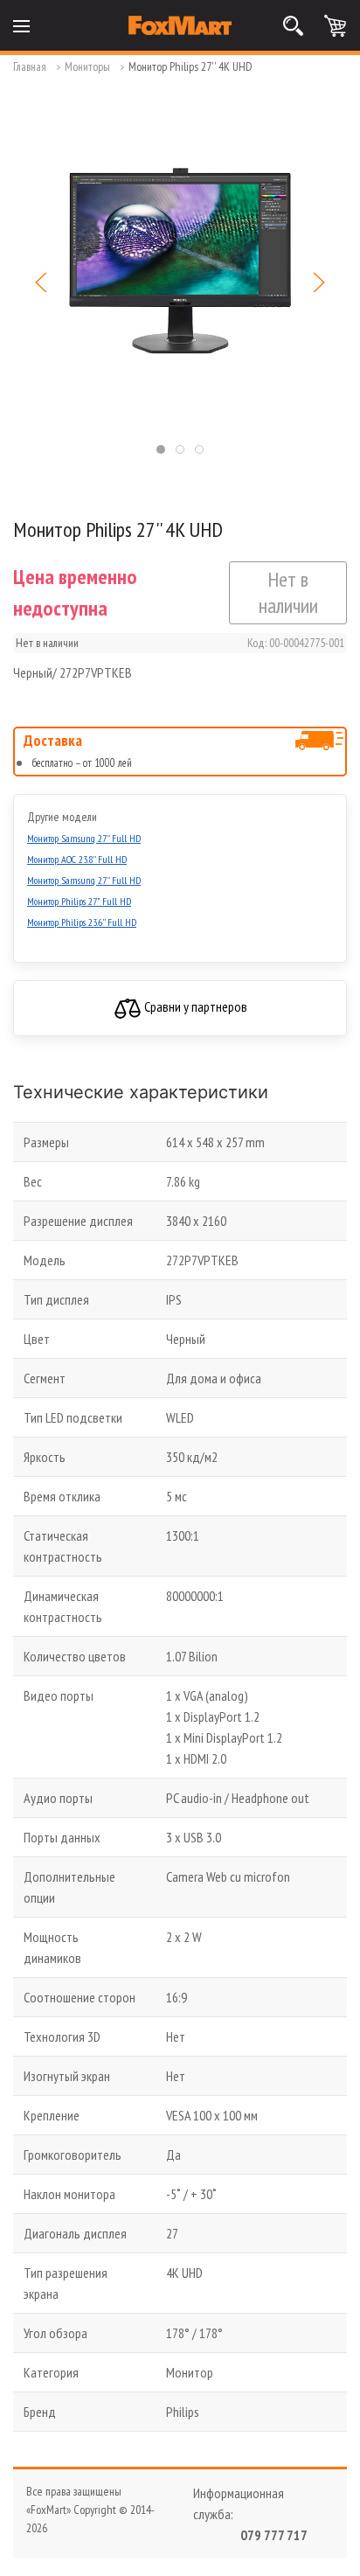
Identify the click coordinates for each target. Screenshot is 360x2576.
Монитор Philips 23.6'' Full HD (82, 922)
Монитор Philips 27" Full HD (79, 901)
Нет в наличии (288, 592)
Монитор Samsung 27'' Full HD (84, 838)
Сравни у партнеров (194, 1006)
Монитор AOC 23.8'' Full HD (77, 859)
